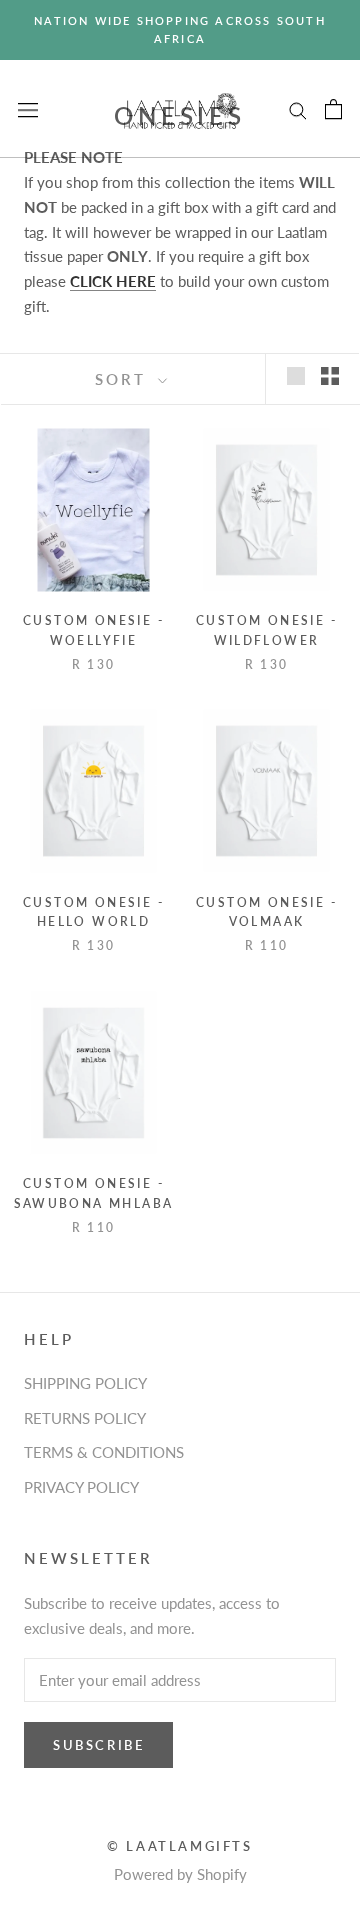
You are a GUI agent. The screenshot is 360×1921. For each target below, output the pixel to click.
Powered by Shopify (180, 1874)
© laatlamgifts (179, 1846)
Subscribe (98, 1745)
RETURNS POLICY (85, 1418)
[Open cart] (333, 109)
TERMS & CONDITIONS (104, 1452)
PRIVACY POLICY (81, 1487)
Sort (124, 379)
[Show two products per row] (330, 376)
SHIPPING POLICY (85, 1383)
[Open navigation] (28, 109)
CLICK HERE (113, 281)
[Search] (298, 109)
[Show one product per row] (296, 376)
